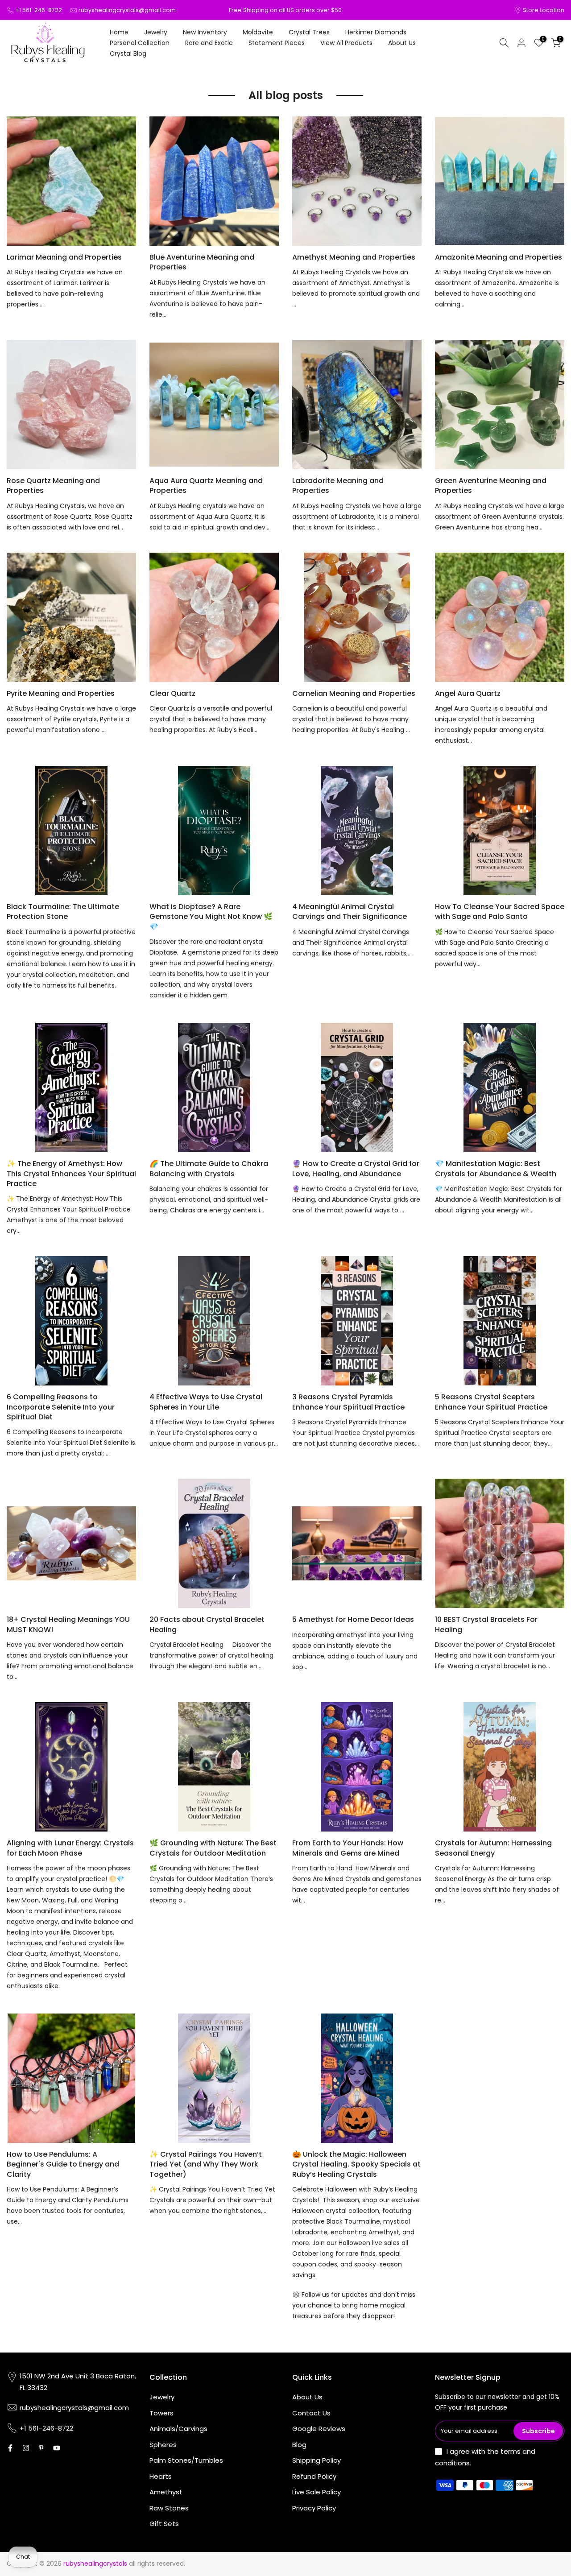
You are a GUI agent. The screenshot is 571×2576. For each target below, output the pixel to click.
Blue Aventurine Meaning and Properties (202, 262)
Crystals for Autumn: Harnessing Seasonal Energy (493, 1848)
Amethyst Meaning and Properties (354, 257)
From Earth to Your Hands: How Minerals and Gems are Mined (348, 1848)
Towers (161, 2413)
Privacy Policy (314, 2508)
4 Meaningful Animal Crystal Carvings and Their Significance (350, 912)
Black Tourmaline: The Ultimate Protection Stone (63, 912)
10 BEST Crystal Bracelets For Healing (486, 1624)
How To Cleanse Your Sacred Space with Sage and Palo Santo (500, 912)
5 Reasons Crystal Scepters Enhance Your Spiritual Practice (491, 1402)
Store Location (544, 10)
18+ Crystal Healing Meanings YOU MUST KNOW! (68, 1624)
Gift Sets (164, 2524)
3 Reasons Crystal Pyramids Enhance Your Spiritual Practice (348, 1402)
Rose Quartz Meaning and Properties (53, 486)
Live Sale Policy (317, 2492)
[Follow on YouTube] (57, 2448)
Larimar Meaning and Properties (64, 257)
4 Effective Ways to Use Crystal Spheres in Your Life (206, 1402)
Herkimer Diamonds (376, 32)
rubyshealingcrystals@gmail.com (127, 10)
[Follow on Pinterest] (41, 2448)
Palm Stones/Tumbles (186, 2460)
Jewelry (156, 32)
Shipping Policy (317, 2460)
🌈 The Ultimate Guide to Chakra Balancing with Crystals (209, 1168)
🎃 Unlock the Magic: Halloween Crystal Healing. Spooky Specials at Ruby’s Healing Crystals (356, 2164)
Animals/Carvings (178, 2429)
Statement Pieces (277, 43)
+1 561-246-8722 (39, 10)
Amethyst (166, 2492)
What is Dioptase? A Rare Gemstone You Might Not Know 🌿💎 (211, 917)
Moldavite (258, 32)
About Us (402, 43)
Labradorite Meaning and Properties (338, 486)
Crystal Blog (128, 54)
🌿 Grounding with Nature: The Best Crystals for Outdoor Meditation (213, 1848)
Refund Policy (314, 2476)
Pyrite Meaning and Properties (61, 693)
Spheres (163, 2445)
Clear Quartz (172, 693)
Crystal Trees (309, 32)
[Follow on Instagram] (26, 2448)
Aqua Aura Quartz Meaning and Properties (206, 486)
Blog (299, 2445)
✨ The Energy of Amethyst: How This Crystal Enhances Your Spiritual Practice (71, 1174)
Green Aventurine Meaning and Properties (491, 486)
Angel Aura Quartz (468, 693)
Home (119, 32)
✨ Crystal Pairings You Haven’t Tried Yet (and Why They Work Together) (206, 2164)
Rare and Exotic (209, 43)
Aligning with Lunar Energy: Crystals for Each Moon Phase (70, 1848)
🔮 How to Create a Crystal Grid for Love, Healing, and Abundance (356, 1168)
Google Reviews (319, 2429)
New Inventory (205, 32)
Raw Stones (169, 2508)
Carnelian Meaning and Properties (354, 693)
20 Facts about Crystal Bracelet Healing (207, 1624)
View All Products (346, 43)
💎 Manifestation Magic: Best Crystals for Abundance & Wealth (496, 1168)
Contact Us (311, 2413)
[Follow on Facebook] (10, 2448)
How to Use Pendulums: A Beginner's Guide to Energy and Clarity (63, 2164)
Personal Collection (140, 43)
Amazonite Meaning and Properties (499, 257)
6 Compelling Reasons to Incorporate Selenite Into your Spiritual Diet (61, 1407)
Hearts (161, 2476)
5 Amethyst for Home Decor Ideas (353, 1619)
